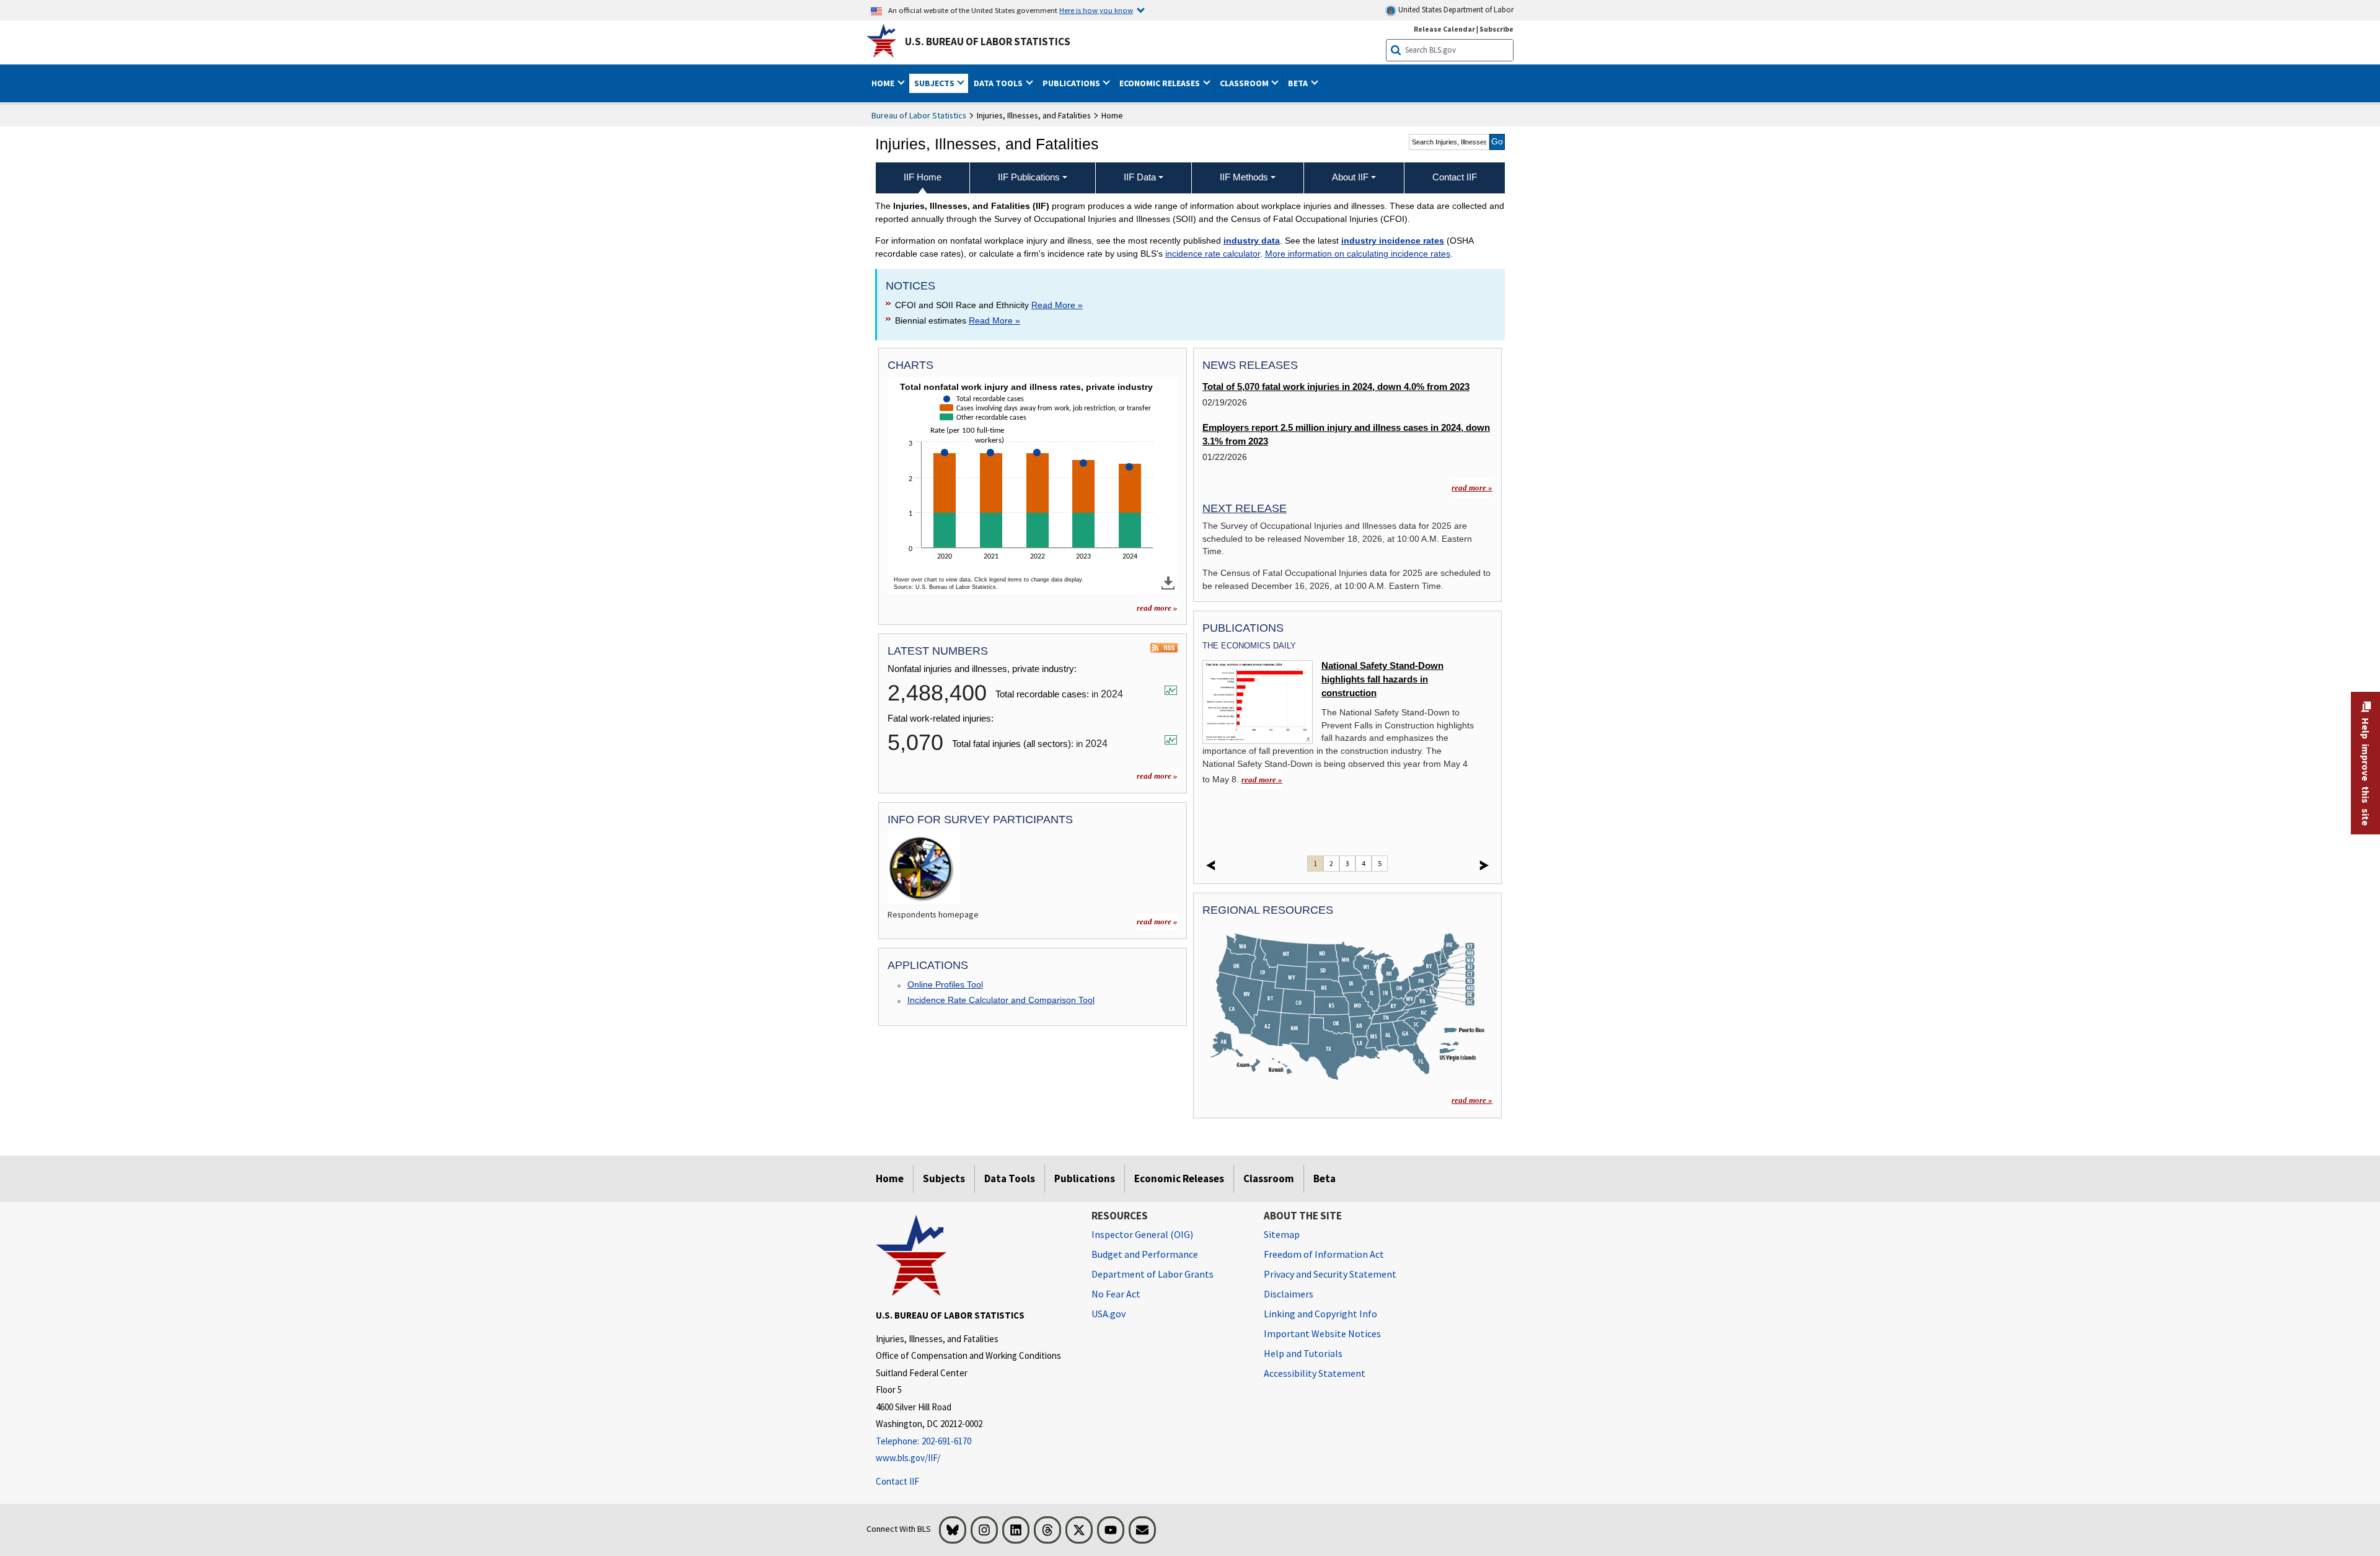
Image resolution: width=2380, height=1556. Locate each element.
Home (890, 1178)
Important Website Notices (1322, 1333)
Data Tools (1010, 1178)
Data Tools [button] (999, 83)
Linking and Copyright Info (1320, 1314)
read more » (1157, 608)
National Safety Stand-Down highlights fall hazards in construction (1382, 680)
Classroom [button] (1245, 83)
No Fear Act (1116, 1294)
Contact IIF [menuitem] (1455, 177)
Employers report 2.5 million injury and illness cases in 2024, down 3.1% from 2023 (1346, 435)
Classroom (1269, 1178)
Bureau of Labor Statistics (919, 115)
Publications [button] (1072, 83)
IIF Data (1140, 177)
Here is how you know (1096, 10)
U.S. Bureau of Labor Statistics (988, 42)
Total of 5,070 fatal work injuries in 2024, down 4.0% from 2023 (1336, 387)
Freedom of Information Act (1324, 1254)
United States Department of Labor (1455, 10)
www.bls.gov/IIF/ (908, 1458)
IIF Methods (1244, 177)
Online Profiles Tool (945, 984)
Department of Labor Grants (1153, 1274)
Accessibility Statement (1315, 1373)
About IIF (1350, 177)
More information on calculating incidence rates (1358, 254)
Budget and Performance (1145, 1254)
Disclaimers (1289, 1294)
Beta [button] (1299, 83)
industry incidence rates (1393, 241)
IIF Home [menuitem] (923, 177)
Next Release (1245, 508)
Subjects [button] (935, 83)
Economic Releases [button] (1161, 83)
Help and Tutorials (1303, 1353)
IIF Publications (1029, 177)
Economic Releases (1179, 1178)
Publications (1085, 1178)
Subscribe (1496, 29)
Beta (1324, 1178)
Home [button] (884, 83)
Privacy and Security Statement (1330, 1274)
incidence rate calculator (1213, 254)
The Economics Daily (1249, 646)
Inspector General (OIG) (1142, 1234)
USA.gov (1108, 1314)
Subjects (944, 1178)
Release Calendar (1444, 29)
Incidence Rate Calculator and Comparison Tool (1001, 1000)
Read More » (1057, 305)
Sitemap (1282, 1234)
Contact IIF (897, 1481)
